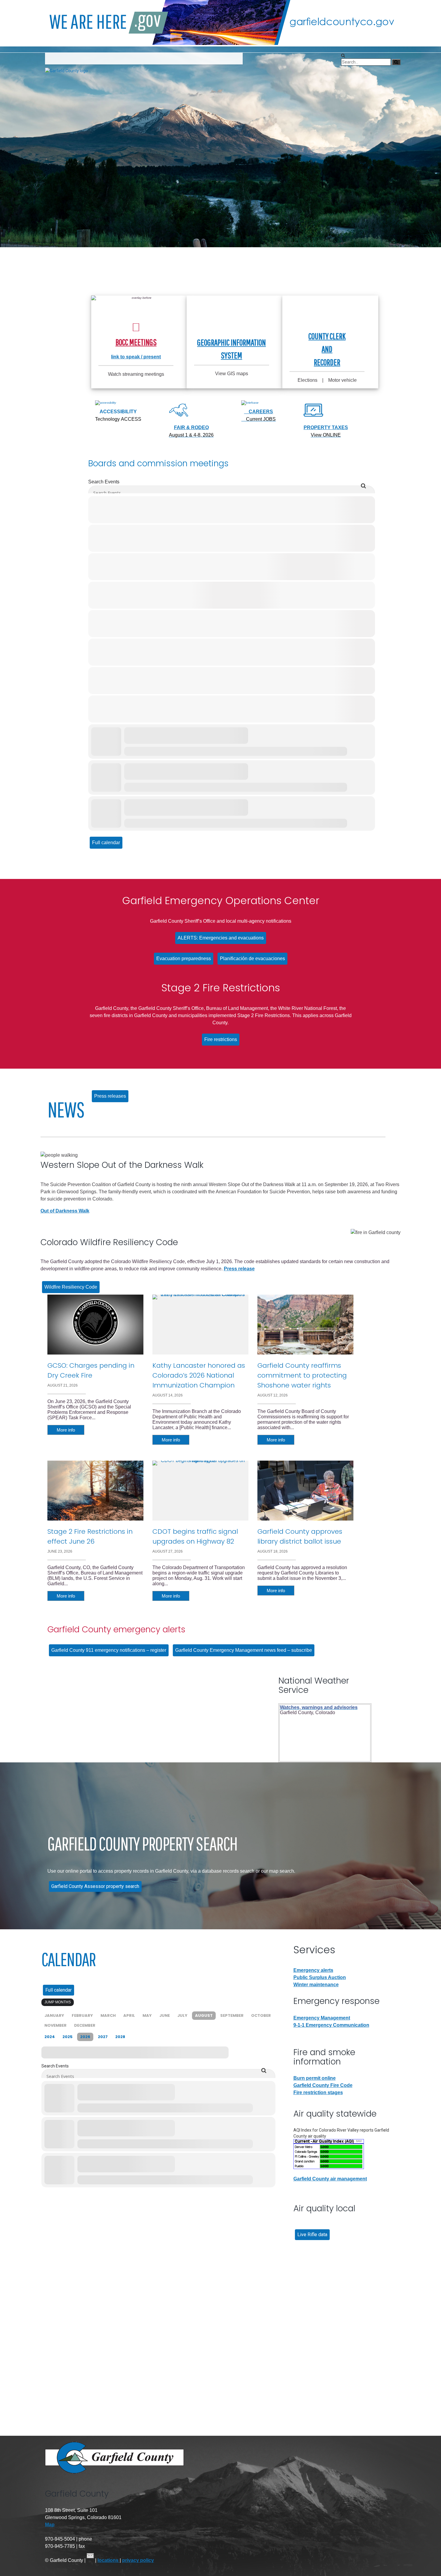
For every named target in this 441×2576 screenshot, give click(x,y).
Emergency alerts (313, 1970)
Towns (121, 58)
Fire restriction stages (318, 2092)
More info (66, 1430)
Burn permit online (315, 2078)
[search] (343, 55)
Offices (91, 58)
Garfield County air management (330, 2179)
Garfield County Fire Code (323, 2085)
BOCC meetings (136, 342)
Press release (239, 1269)
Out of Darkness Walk (65, 1211)
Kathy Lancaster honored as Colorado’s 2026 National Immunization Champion (199, 1375)
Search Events (104, 482)
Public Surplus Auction (320, 1977)
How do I (59, 58)
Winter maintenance (316, 1985)
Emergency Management (322, 2018)
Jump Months (58, 2002)
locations (109, 2560)
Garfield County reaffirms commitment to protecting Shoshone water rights (302, 1375)
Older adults (191, 58)
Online (226, 58)
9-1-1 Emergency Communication (331, 2025)
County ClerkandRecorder (327, 349)
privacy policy (138, 2560)
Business (151, 58)
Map (50, 2525)
